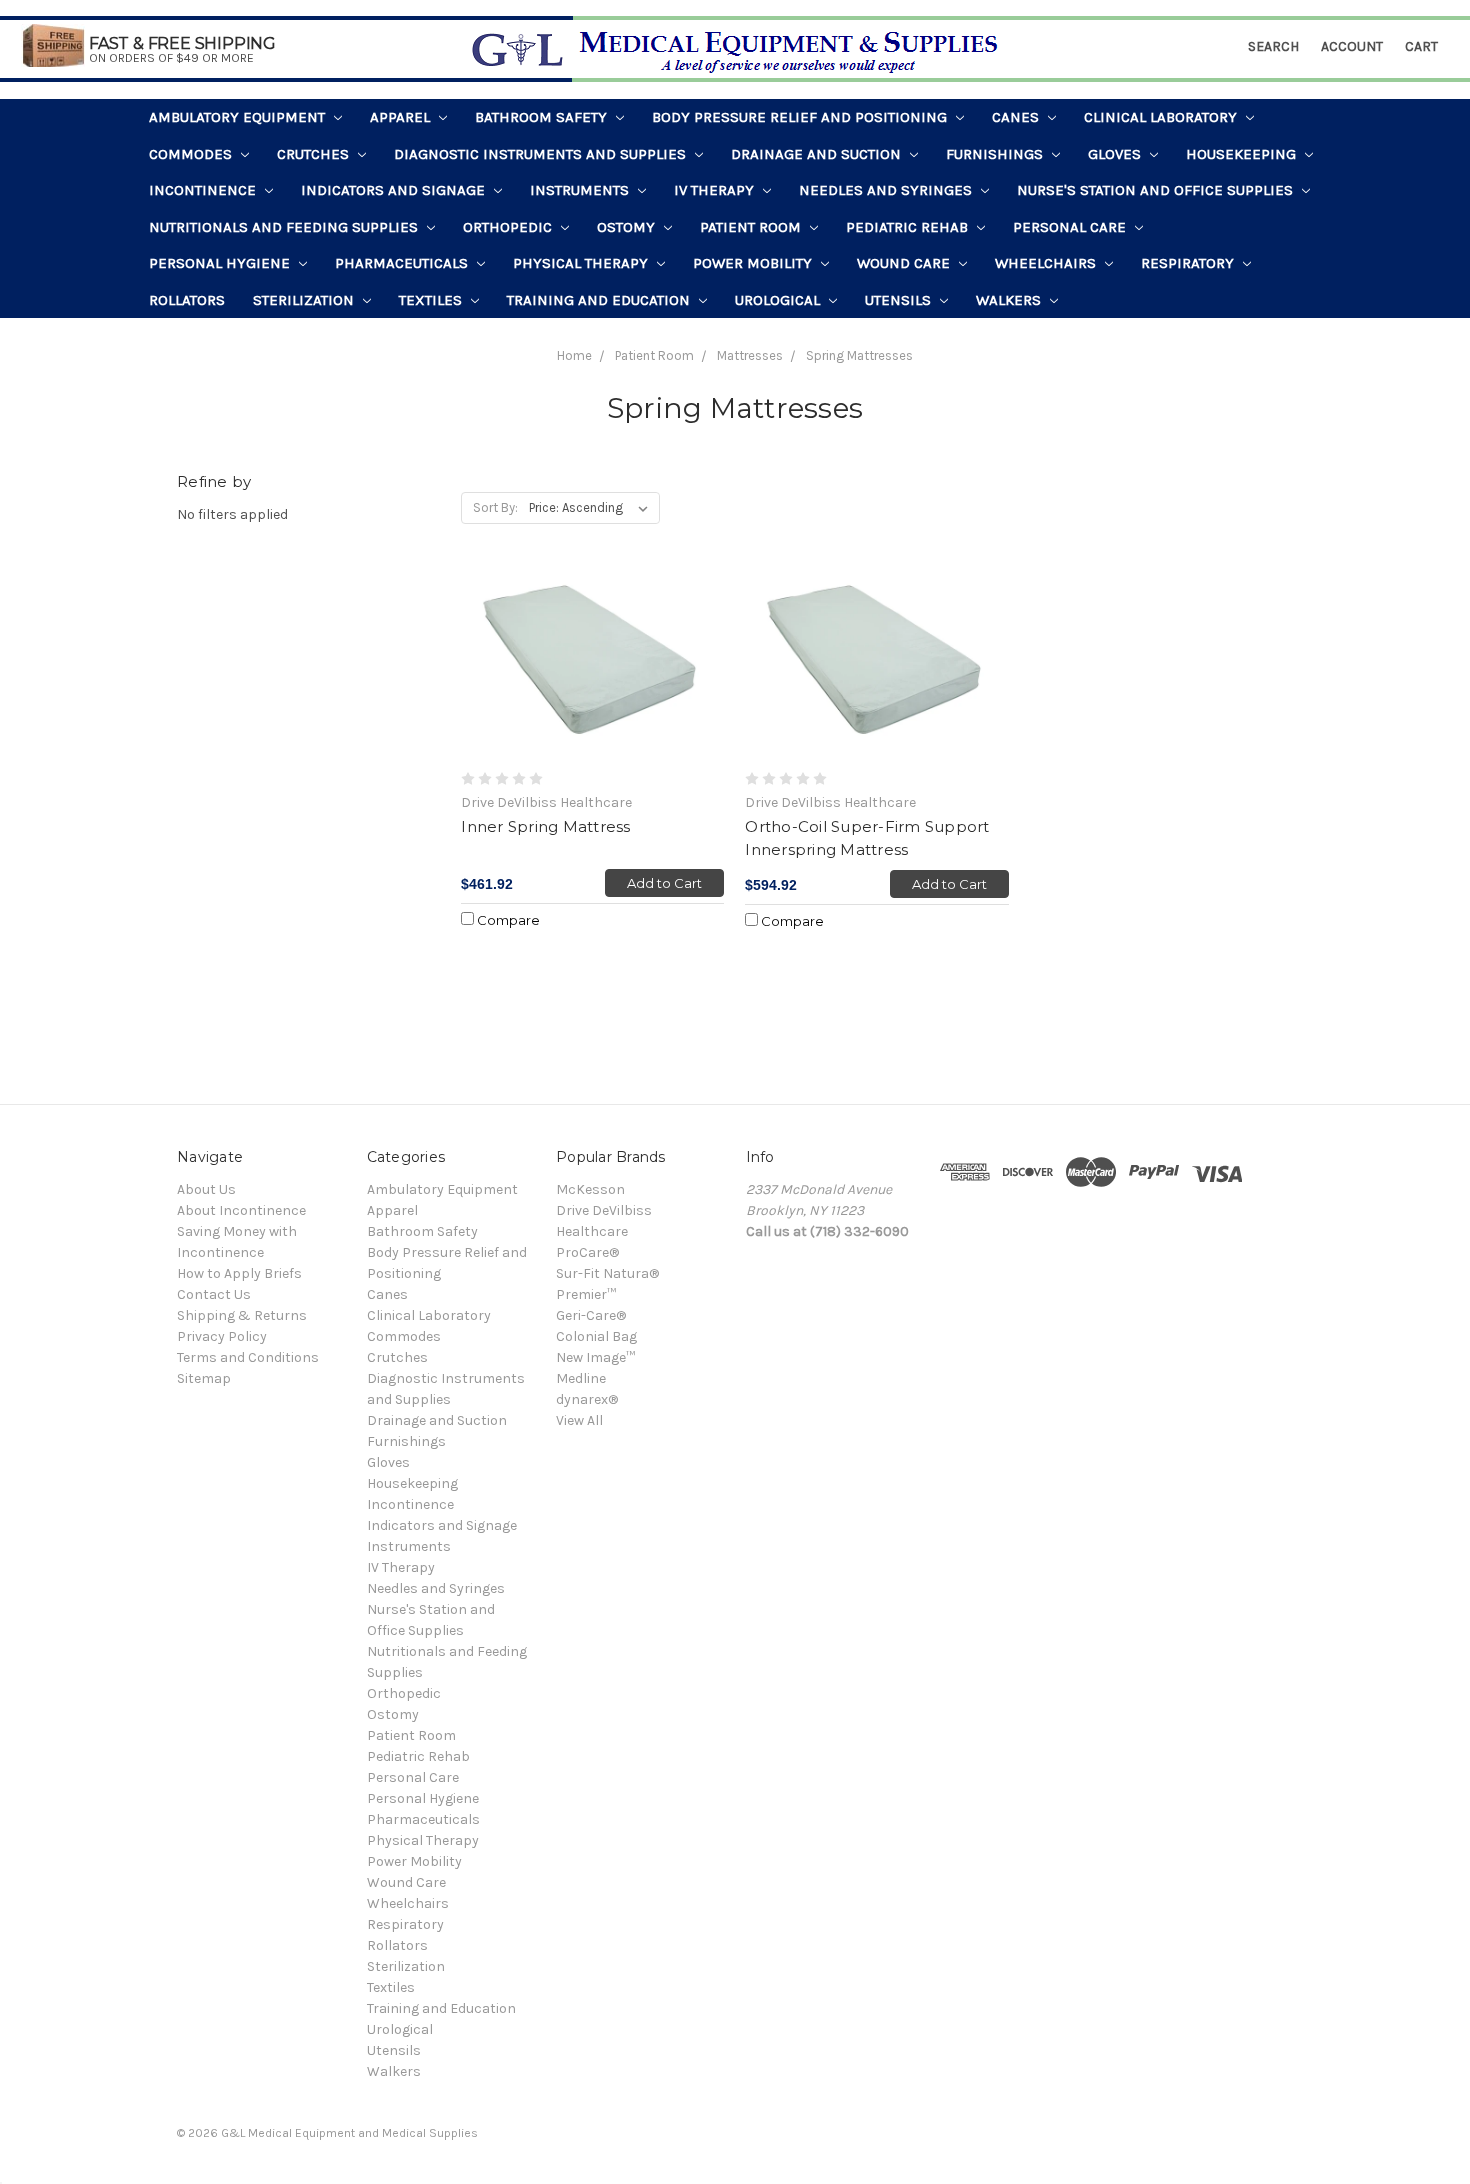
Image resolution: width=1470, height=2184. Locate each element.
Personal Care (1071, 227)
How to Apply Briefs (239, 1273)
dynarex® (587, 1399)
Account (1352, 46)
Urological (779, 300)
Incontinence (204, 190)
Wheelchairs (1047, 263)
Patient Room (752, 227)
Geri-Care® (591, 1315)
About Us (206, 1189)
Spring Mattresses (859, 355)
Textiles (432, 300)
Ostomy (628, 227)
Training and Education (600, 300)
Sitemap (204, 1378)
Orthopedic (509, 227)
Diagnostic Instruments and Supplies (542, 154)
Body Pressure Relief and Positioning (801, 117)
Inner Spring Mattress (545, 826)
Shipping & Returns (242, 1315)
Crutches (315, 154)
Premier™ (586, 1294)
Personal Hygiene (221, 263)
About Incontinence (241, 1210)
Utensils (900, 300)
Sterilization (305, 300)
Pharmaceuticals (403, 263)
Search (1273, 46)
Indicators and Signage (395, 190)
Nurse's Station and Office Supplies (1157, 190)
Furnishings (996, 154)
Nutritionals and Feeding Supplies (285, 227)
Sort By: (495, 507)
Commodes (192, 154)
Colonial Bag (596, 1336)
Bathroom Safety (543, 117)
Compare (507, 920)
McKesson (590, 1189)
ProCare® (587, 1252)
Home (574, 355)
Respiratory (1189, 263)
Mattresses (750, 355)
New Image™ (595, 1357)
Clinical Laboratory (1162, 117)
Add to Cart (664, 883)
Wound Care (905, 263)
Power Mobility (754, 263)
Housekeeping (1243, 154)
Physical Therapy (582, 263)
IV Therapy (716, 190)
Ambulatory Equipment (239, 117)
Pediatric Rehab (909, 227)
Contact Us (214, 1294)
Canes (1017, 117)
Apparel (402, 117)
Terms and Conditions (248, 1357)
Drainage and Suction (818, 154)
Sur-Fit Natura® (607, 1273)
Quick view (593, 665)
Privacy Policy (222, 1336)
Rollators (187, 300)
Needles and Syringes (887, 190)
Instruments (581, 190)
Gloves (1116, 154)
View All (579, 1420)
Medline (581, 1378)
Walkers (1010, 300)
